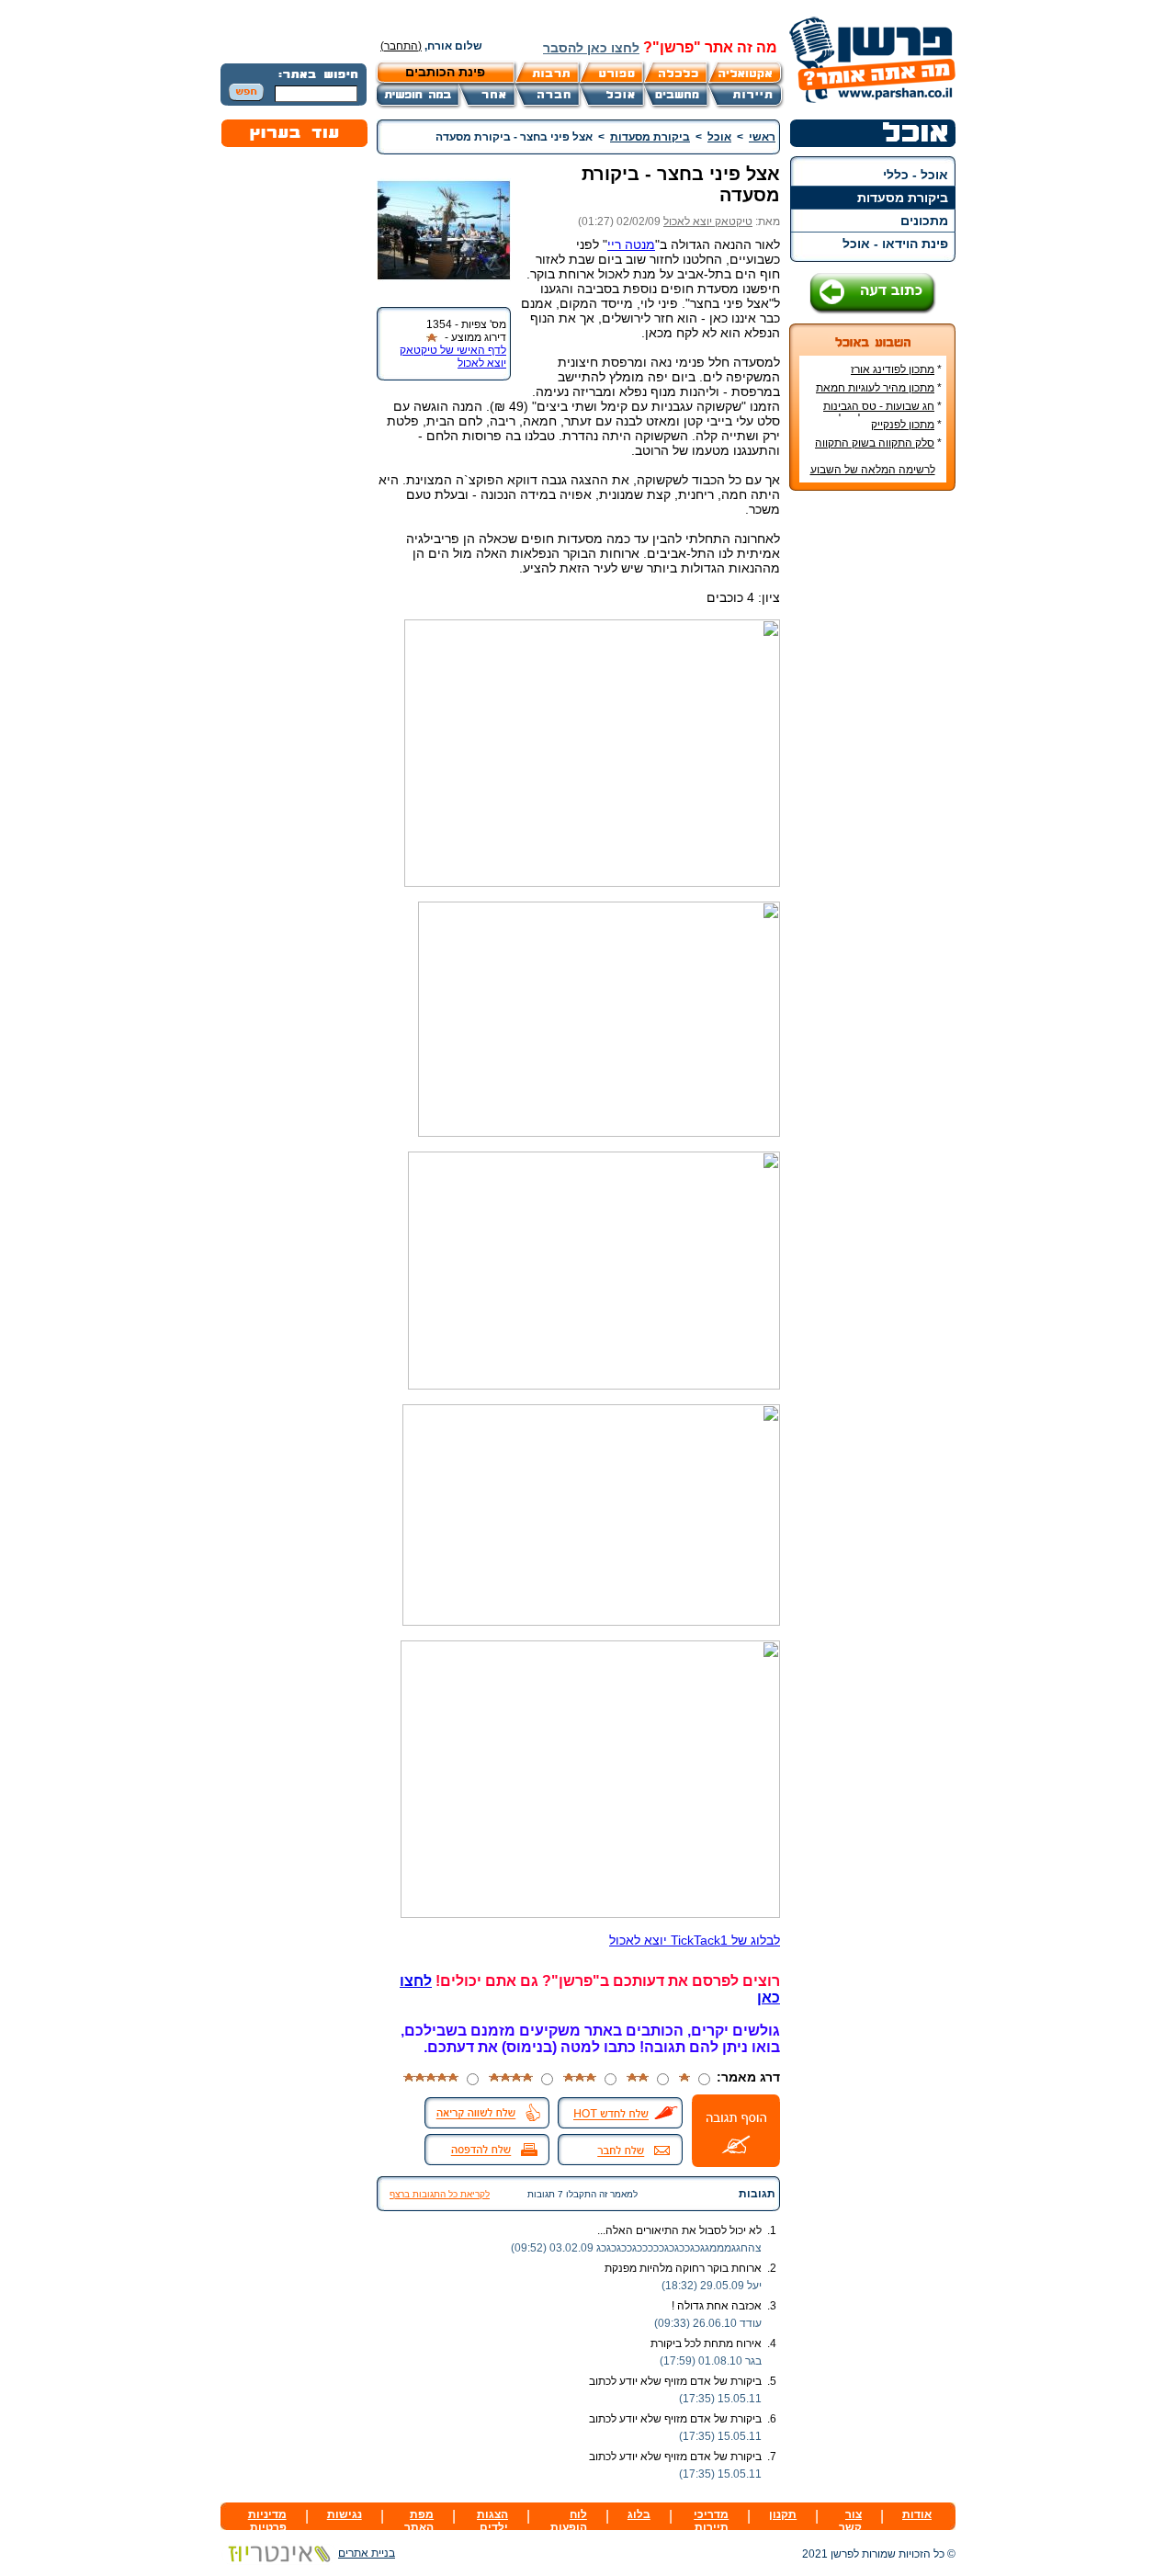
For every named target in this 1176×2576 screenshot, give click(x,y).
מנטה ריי (631, 244)
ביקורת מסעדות (903, 198)
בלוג (639, 2514)
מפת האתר (419, 2521)
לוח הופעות (569, 2521)
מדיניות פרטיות (267, 2521)
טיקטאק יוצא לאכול (708, 221)
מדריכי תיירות (711, 2521)
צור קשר (850, 2521)
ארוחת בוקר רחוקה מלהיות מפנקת (683, 2268)
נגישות (345, 2514)
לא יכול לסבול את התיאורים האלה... (679, 2230)
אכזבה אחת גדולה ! (717, 2306)
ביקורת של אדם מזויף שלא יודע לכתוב (675, 2381)
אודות (917, 2514)
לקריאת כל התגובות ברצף (440, 2194)
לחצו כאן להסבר (591, 48)
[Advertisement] (873, 779)
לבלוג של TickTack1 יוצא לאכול (695, 1940)
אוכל (719, 137)
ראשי (762, 137)
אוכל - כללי (916, 175)
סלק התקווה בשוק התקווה (875, 443)
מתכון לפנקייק (903, 425)
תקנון (783, 2514)
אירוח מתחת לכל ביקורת (706, 2343)
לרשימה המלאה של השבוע (873, 470)
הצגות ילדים (492, 2521)
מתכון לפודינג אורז (893, 369)
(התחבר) (401, 46)
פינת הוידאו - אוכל (895, 244)
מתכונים (924, 221)
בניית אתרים (367, 2553)
